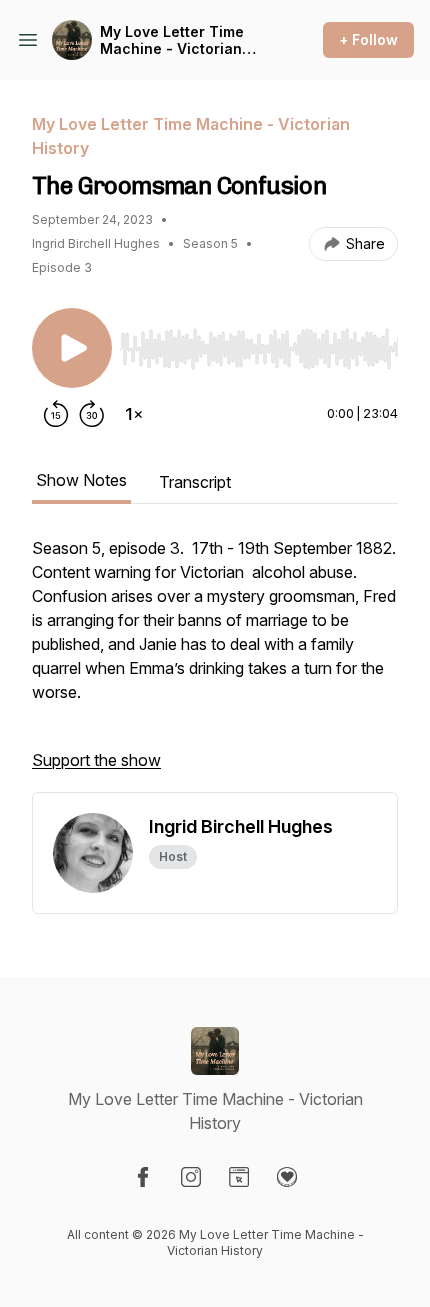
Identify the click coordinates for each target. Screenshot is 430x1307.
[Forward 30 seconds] (92, 414)
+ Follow (368, 39)
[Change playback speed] (134, 414)
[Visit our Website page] (239, 1177)
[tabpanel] (215, 664)
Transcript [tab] (195, 482)
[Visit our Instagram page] (191, 1177)
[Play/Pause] (72, 348)
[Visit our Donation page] (287, 1177)
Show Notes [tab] (81, 480)
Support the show (96, 760)
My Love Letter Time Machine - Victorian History (172, 40)
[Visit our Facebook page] (143, 1177)
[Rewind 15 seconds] (56, 414)
